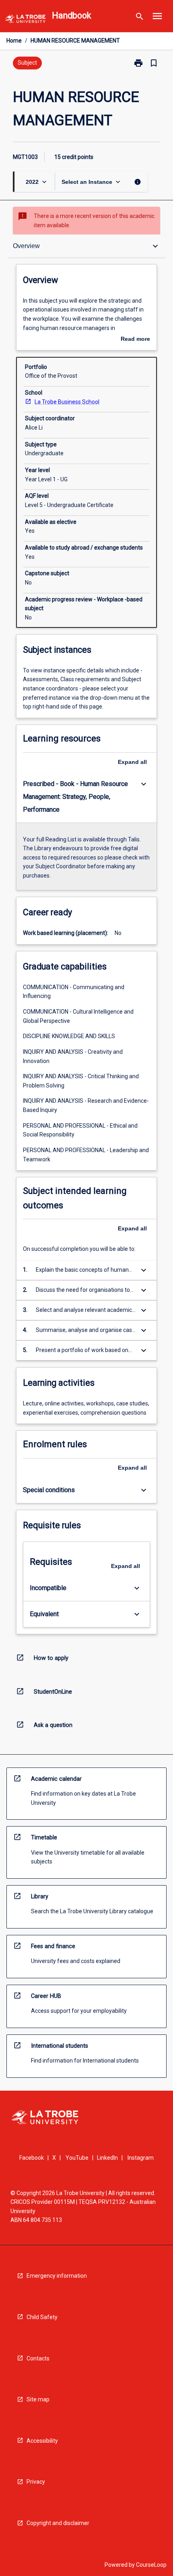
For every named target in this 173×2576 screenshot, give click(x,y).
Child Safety (42, 2317)
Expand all (132, 762)
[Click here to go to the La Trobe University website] (25, 20)
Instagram (141, 2158)
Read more (135, 340)
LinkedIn (107, 2158)
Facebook (32, 2158)
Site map (38, 2399)
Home (14, 41)
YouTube (77, 2158)
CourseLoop (151, 2565)
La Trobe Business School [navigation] (67, 402)
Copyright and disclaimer (58, 2523)
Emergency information (57, 2276)
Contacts (38, 2358)
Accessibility (42, 2441)
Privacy (36, 2482)
